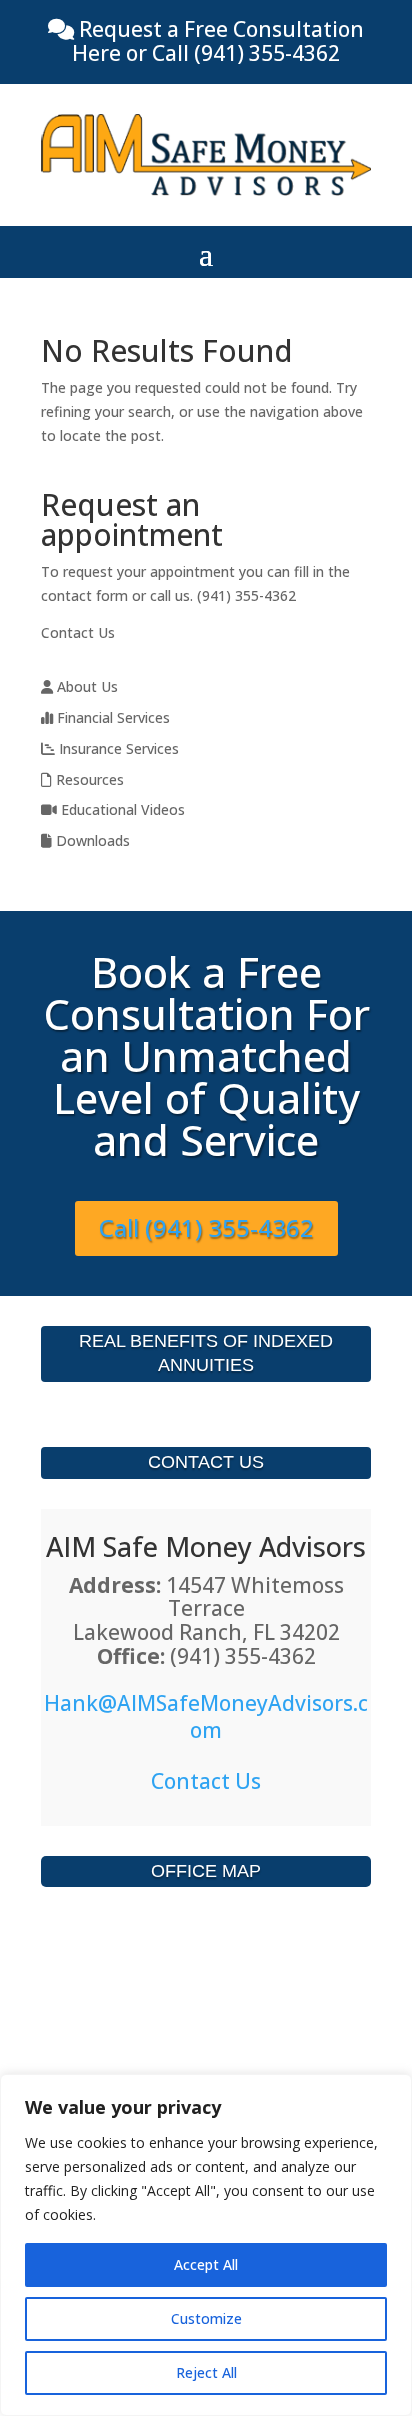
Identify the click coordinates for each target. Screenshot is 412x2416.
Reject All (206, 2372)
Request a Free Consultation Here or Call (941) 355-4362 (218, 41)
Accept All (206, 2264)
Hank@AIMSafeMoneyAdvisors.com (206, 1716)
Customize (206, 2318)
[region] (206, 2245)
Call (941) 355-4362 (206, 1227)
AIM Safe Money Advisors (206, 1546)
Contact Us (78, 632)
